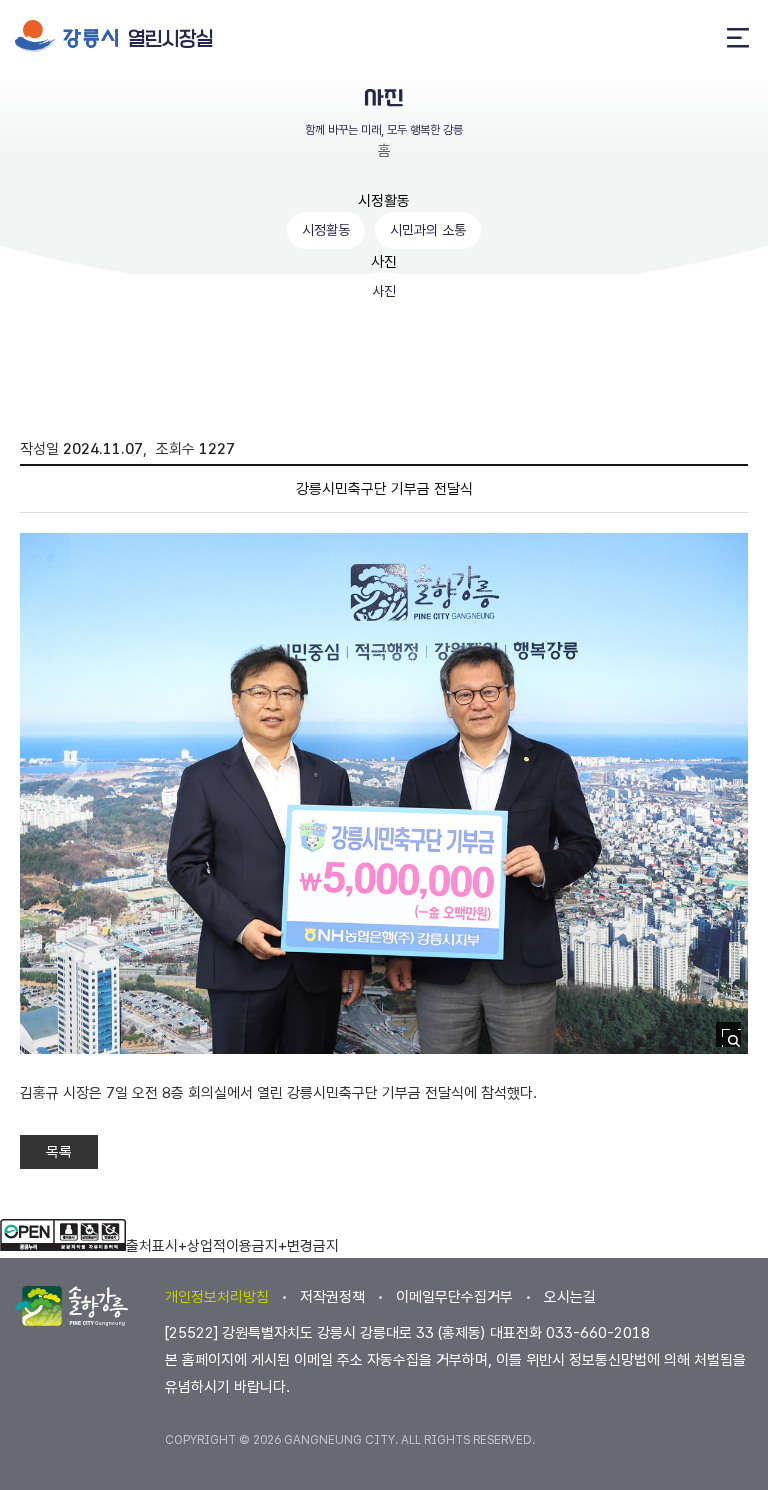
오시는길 (570, 1297)
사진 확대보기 (734, 1040)
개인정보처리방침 (217, 1297)
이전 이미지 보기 (68, 797)
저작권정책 (332, 1297)
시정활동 (384, 201)
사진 (384, 262)
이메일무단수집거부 (454, 1297)
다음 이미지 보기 (699, 797)
